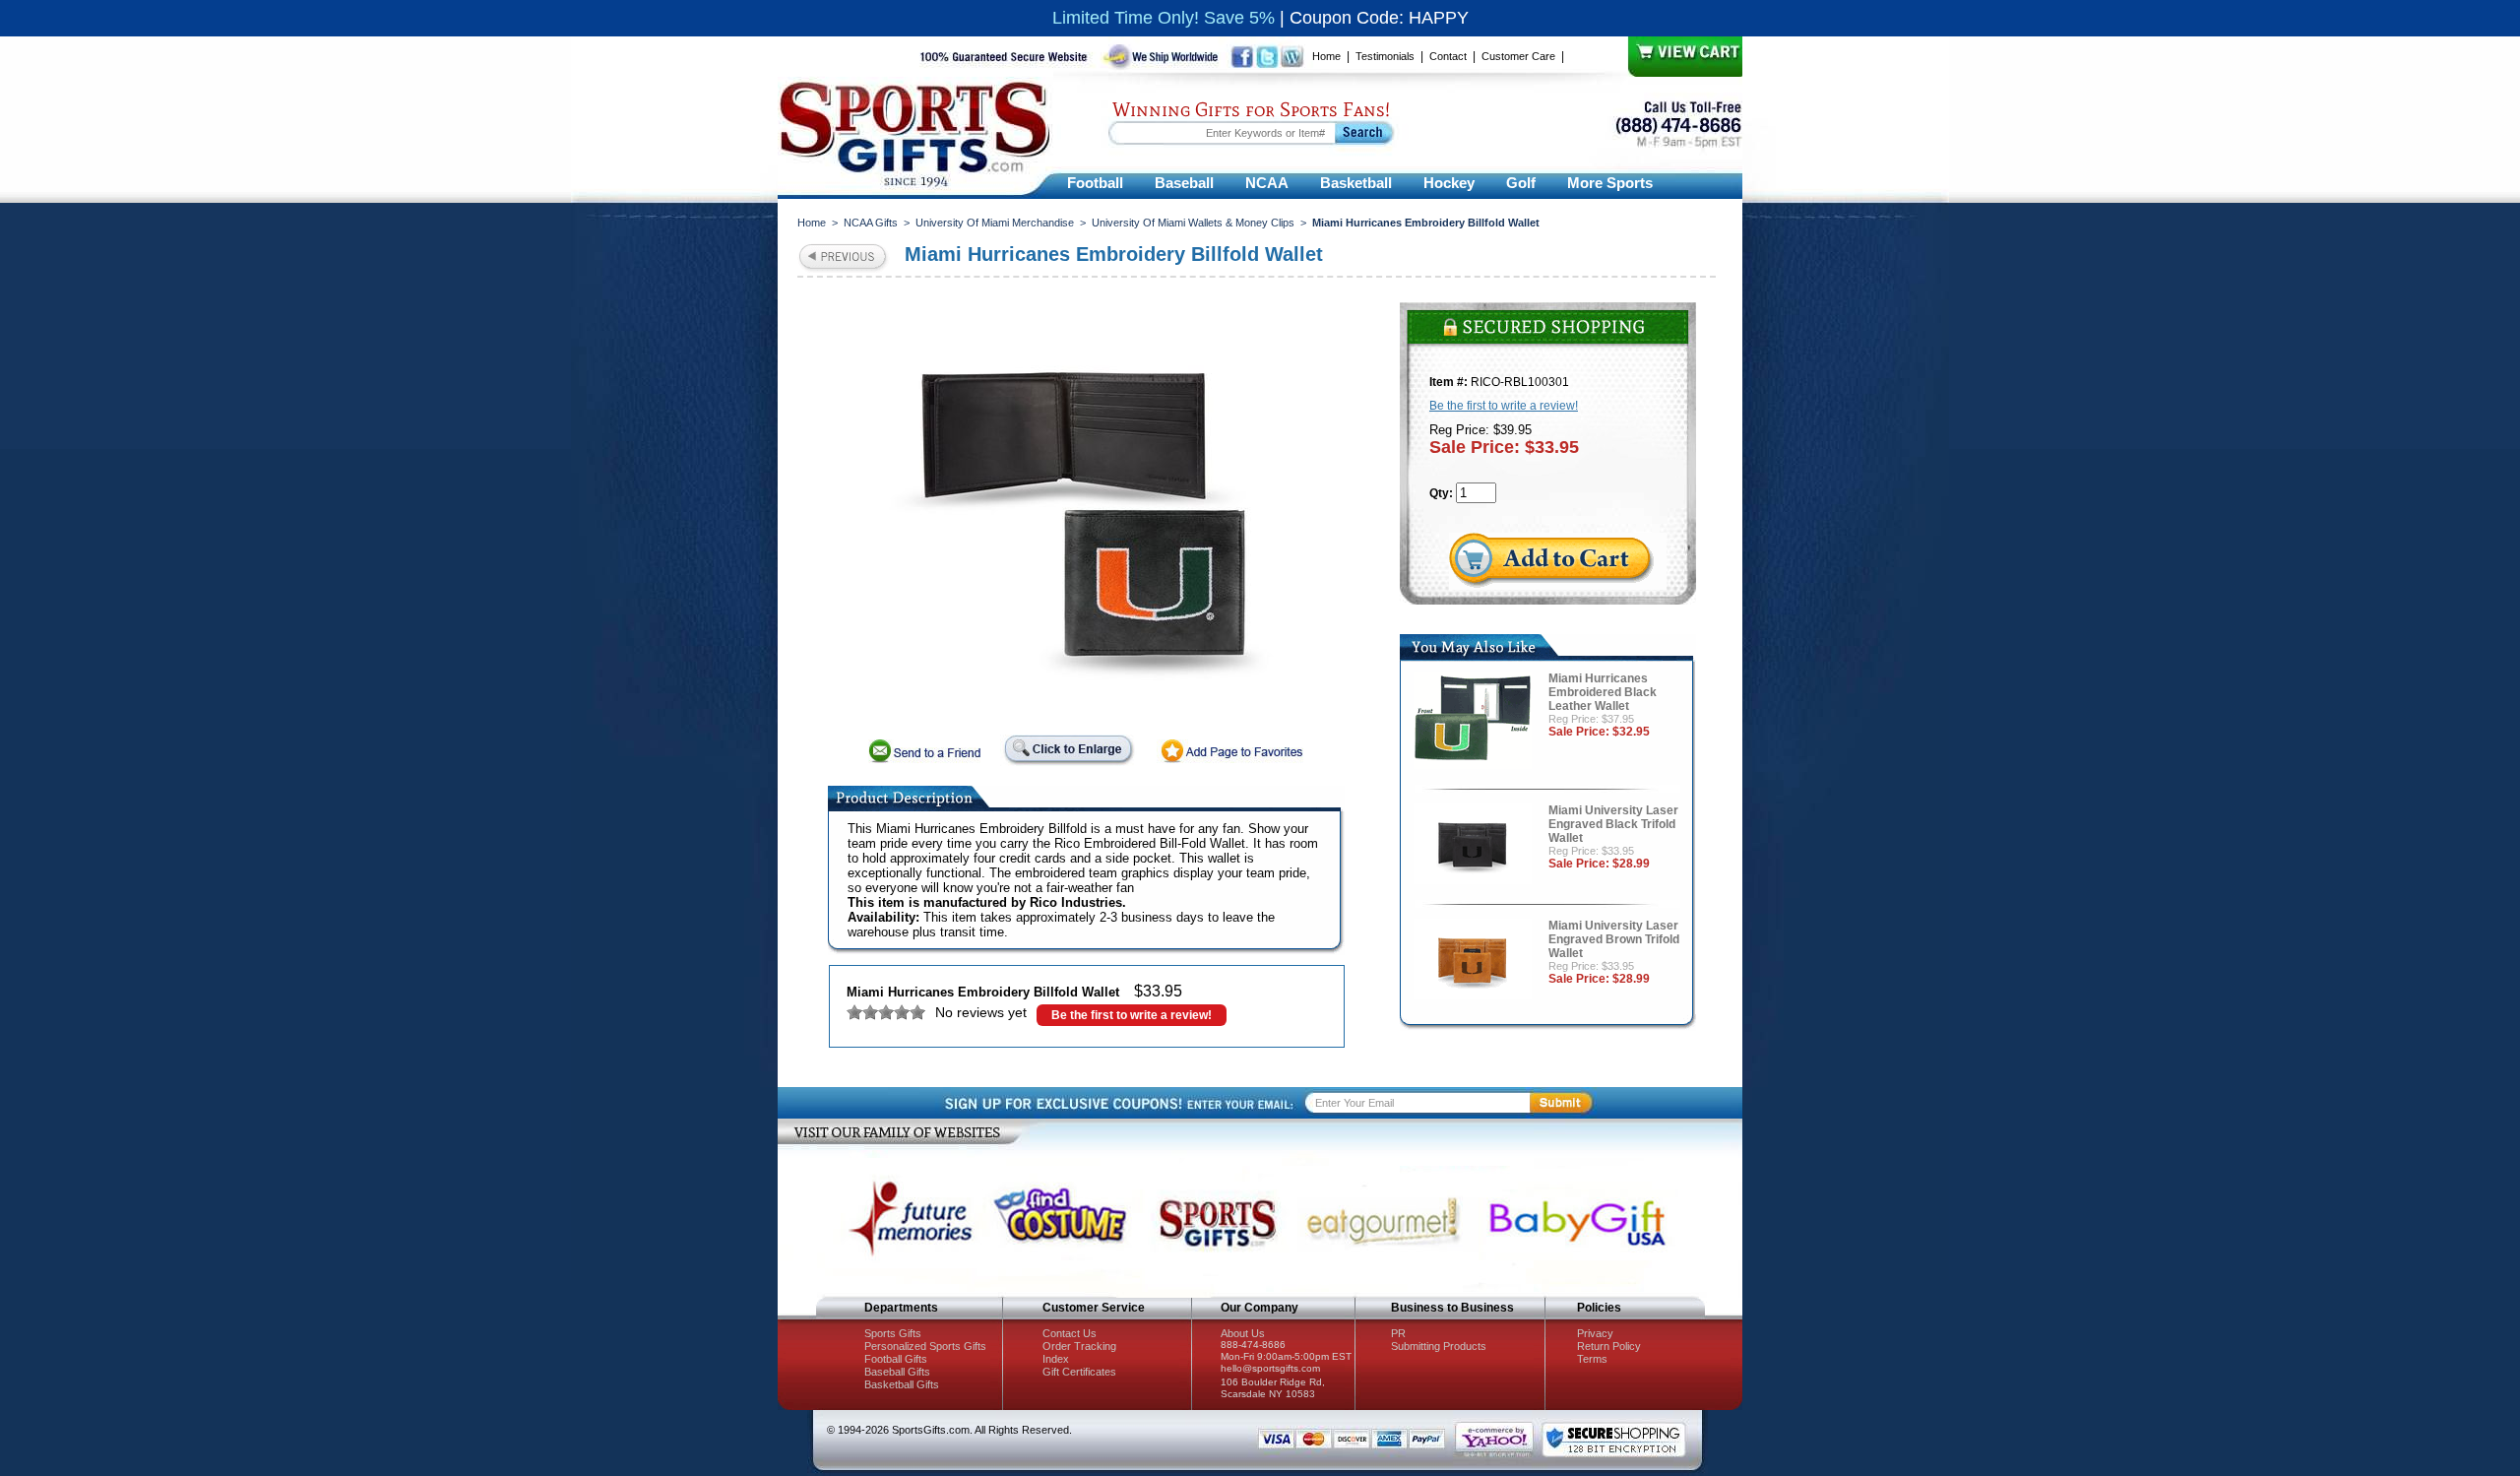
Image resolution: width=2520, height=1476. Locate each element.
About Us (1243, 1333)
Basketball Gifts (902, 1384)
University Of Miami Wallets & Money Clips (1193, 223)
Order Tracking (1079, 1346)
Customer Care (1518, 56)
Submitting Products (1439, 1346)
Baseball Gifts (897, 1372)
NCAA (1267, 183)
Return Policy (1609, 1346)
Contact (1448, 56)
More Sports (1610, 183)
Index (1056, 1359)
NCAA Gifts (871, 223)
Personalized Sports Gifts (925, 1346)
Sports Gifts (893, 1333)
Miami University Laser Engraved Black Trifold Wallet (1613, 824)
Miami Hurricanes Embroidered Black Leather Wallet (1603, 692)
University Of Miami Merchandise (995, 223)
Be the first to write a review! (1132, 1015)
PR (1398, 1333)
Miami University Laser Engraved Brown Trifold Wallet (1614, 939)
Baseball (1184, 183)
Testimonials (1385, 56)
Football (1095, 183)
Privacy (1595, 1333)
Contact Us (1070, 1333)
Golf (1521, 183)
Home (1326, 56)
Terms (1592, 1359)
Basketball (1356, 183)
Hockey (1449, 183)
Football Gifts (896, 1359)
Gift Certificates (1079, 1372)
